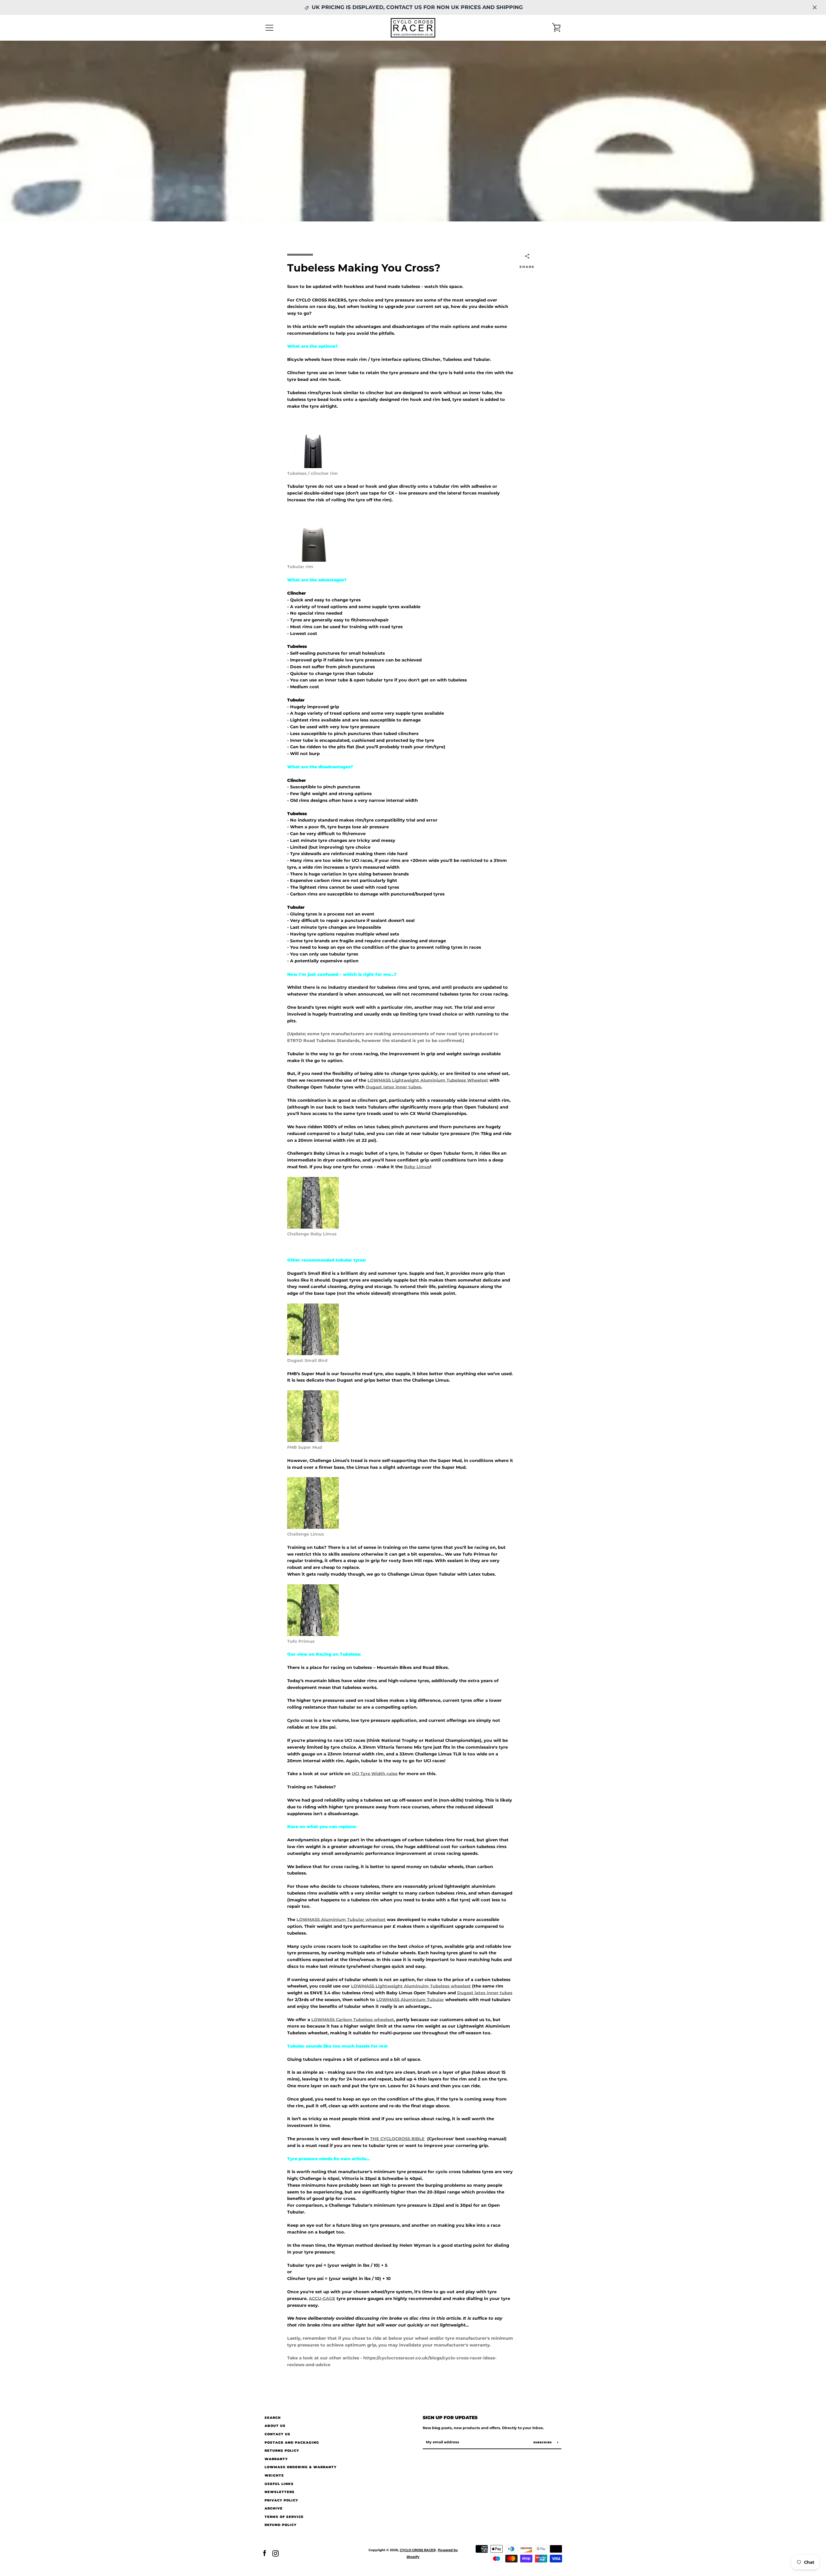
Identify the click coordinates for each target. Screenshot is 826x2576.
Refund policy (281, 2525)
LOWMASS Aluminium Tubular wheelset (341, 1920)
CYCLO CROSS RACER (418, 2550)
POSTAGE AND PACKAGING (292, 2443)
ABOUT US (275, 2426)
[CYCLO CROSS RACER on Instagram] (276, 2553)
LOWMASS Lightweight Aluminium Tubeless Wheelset (428, 1080)
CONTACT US (277, 2434)
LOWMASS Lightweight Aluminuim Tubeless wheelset (411, 1986)
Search (273, 2418)
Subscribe (543, 2442)
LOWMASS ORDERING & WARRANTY (301, 2467)
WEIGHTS (274, 2475)
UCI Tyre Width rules (375, 1774)
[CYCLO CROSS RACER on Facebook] (265, 2553)
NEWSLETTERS (280, 2492)
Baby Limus (417, 1167)
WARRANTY (276, 2459)
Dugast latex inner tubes (393, 1087)
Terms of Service (284, 2517)
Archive (274, 2508)
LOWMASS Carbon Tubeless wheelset (353, 2020)
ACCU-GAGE (322, 2299)
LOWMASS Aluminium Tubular (410, 2000)
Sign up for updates (450, 2418)
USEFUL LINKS (279, 2484)
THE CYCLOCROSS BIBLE (397, 2139)
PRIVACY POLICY (281, 2500)
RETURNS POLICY (282, 2451)
